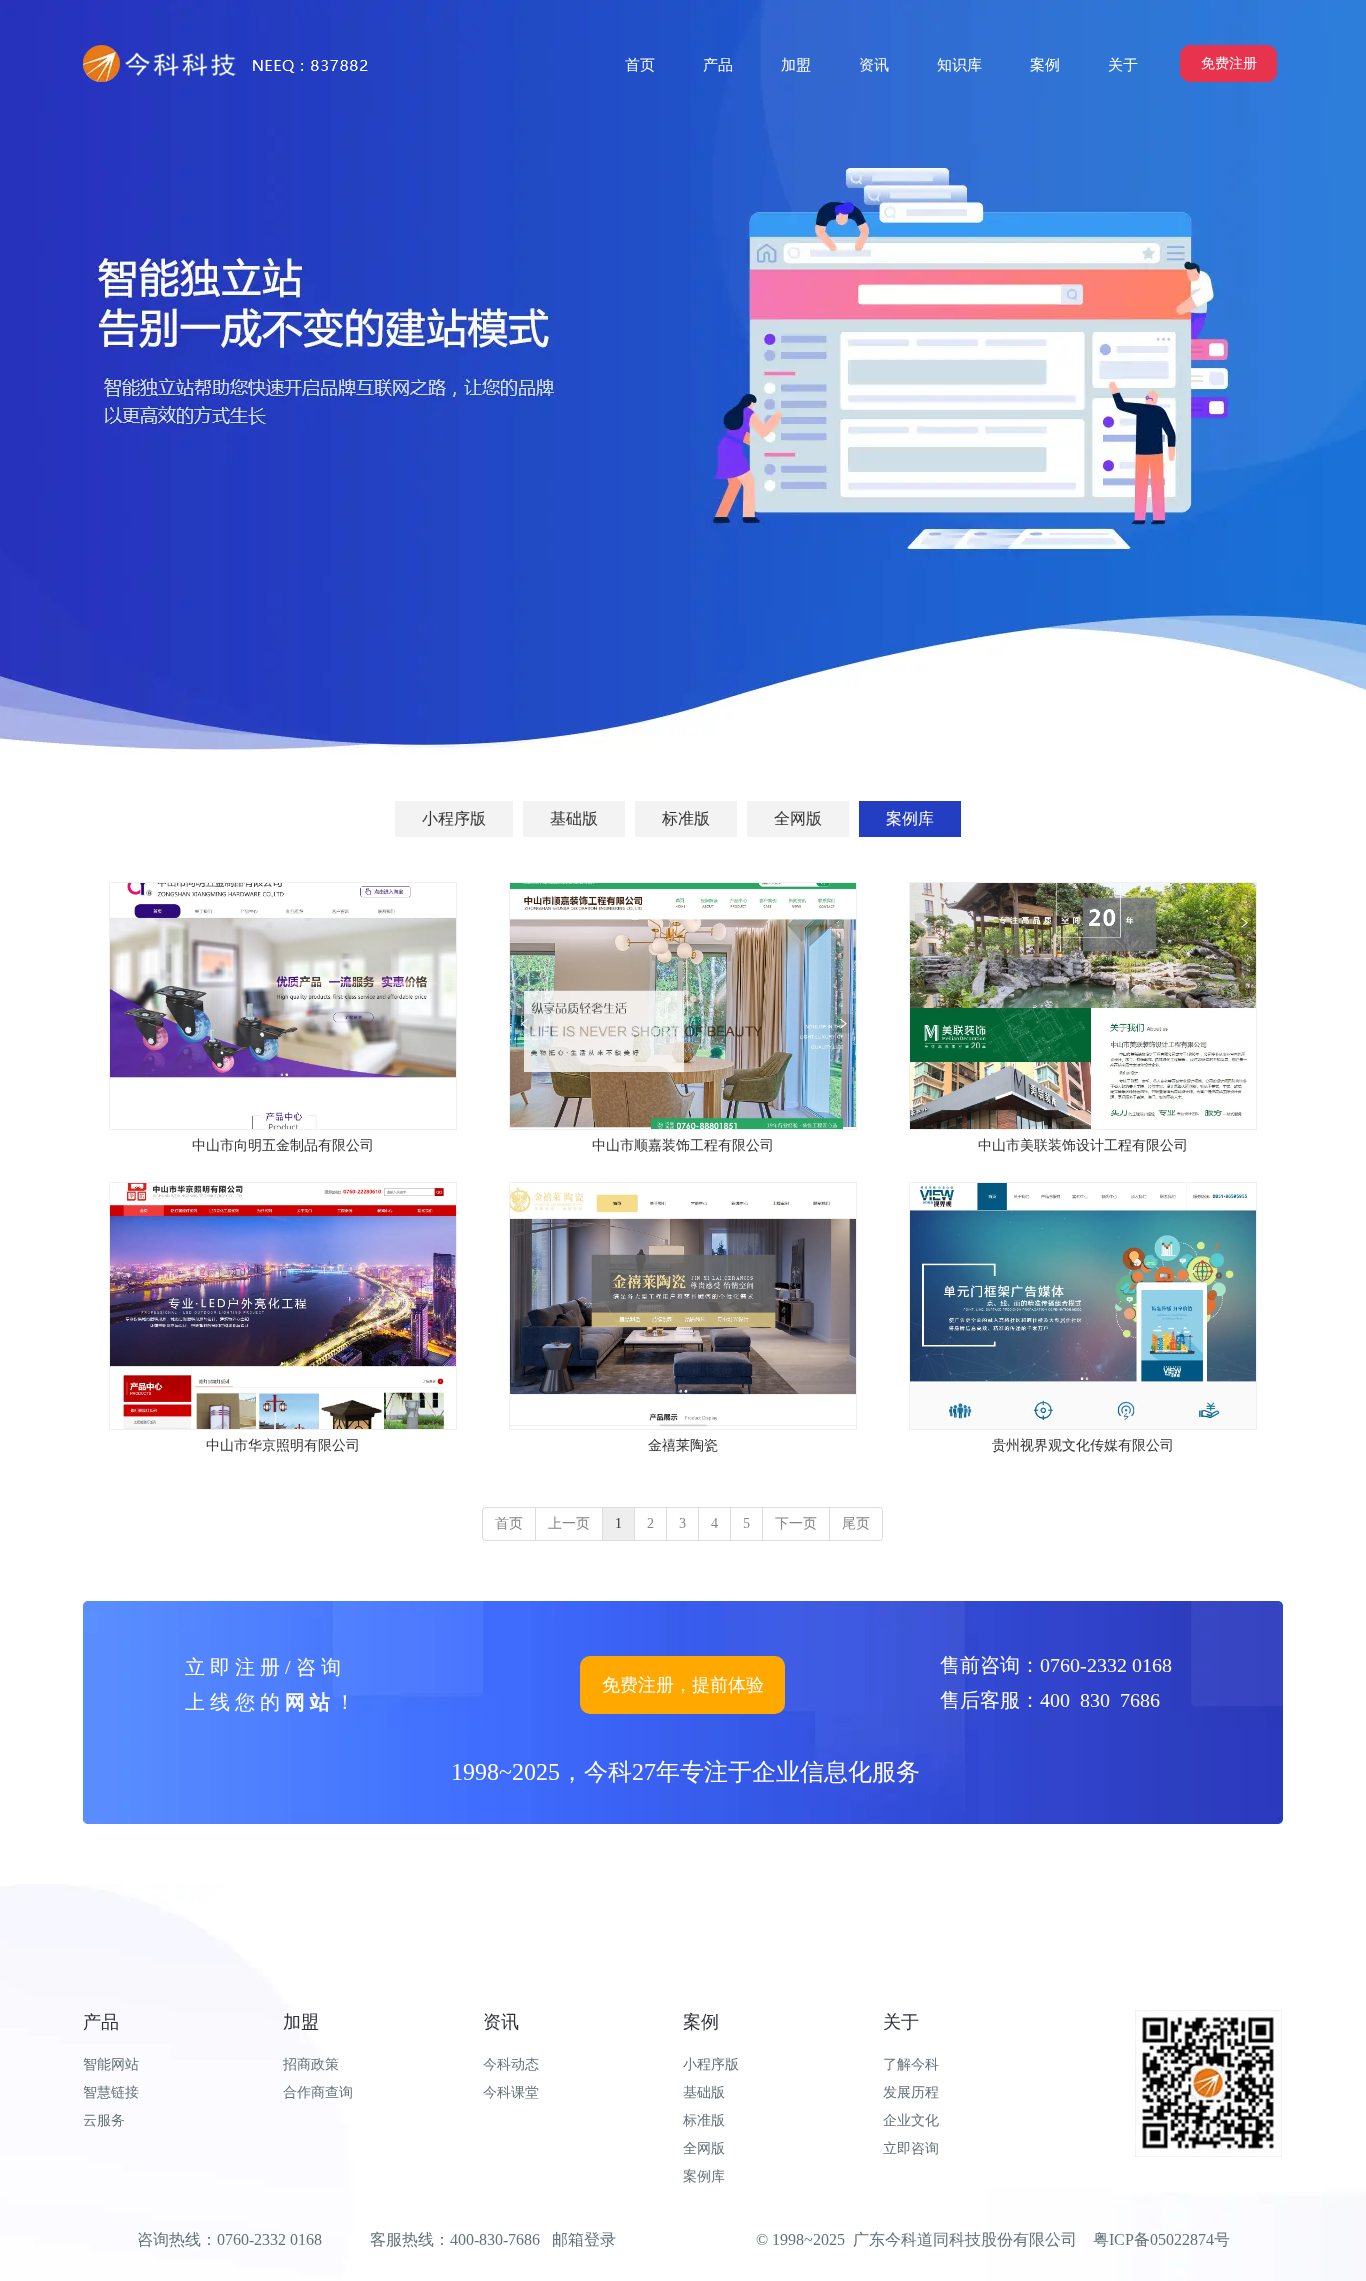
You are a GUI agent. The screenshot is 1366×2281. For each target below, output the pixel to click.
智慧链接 (111, 2092)
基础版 (704, 2092)
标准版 (704, 2120)
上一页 (569, 1523)
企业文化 (911, 2120)
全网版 (704, 2148)
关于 (901, 2022)
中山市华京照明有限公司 (283, 1445)
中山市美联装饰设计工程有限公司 (1083, 1145)
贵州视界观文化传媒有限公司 (1083, 1445)
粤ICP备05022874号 (1161, 2239)
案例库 (704, 2176)
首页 (509, 1523)
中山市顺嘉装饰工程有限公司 (683, 1145)
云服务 (104, 2120)
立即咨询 (911, 2148)
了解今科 (911, 2064)
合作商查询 (318, 2092)
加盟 (301, 2022)
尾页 (856, 1523)
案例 (701, 2022)
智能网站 (111, 2064)
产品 (101, 2022)
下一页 (796, 1523)
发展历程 (911, 2092)
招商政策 (311, 2064)
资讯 (501, 2022)
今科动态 (511, 2064)
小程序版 (711, 2064)
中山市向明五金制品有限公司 (283, 1145)
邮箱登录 (584, 2239)
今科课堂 (511, 2092)
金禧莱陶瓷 (683, 1445)
